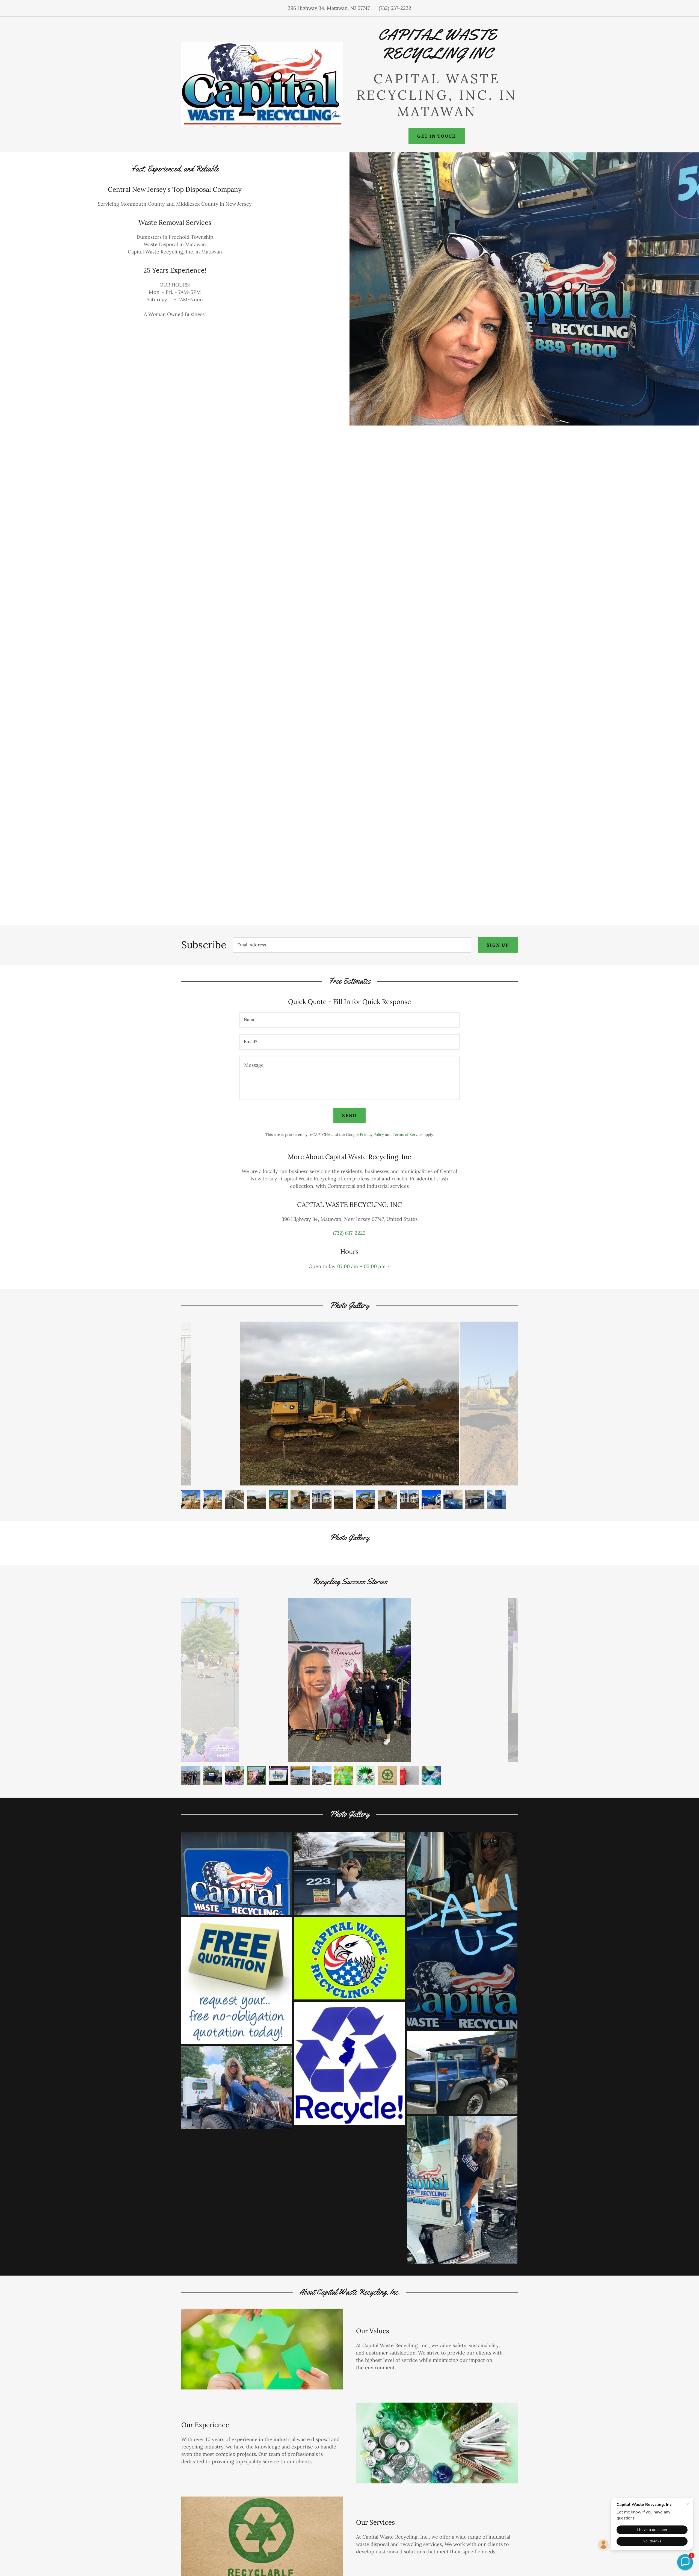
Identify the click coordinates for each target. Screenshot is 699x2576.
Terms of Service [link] (408, 1135)
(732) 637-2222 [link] (395, 8)
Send (349, 1115)
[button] (388, 1267)
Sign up (498, 945)
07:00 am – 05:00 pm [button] (361, 1266)
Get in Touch (437, 136)
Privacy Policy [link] (372, 1135)
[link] (437, 57)
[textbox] (352, 945)
